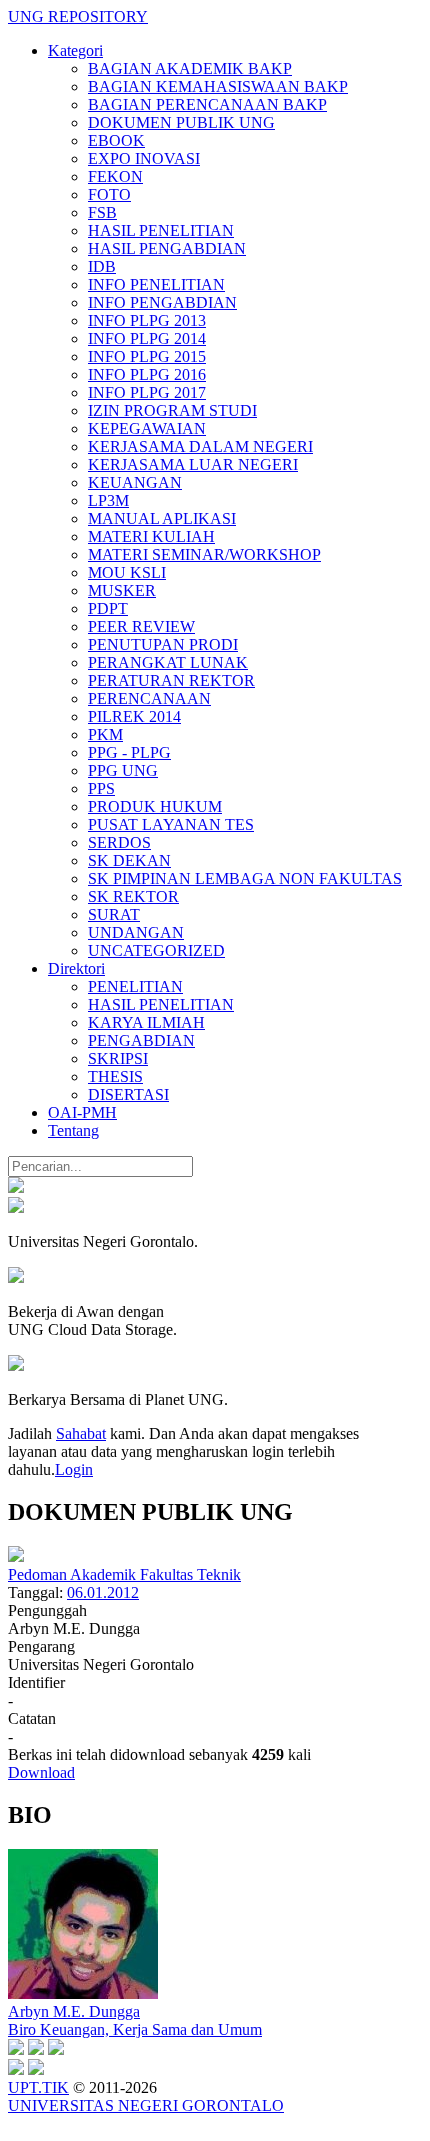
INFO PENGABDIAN (162, 302)
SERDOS (119, 842)
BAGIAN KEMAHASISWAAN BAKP (218, 86)
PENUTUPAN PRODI (163, 644)
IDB (102, 266)
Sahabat (81, 1433)
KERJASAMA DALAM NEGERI (200, 446)
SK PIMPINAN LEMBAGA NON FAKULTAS (245, 878)
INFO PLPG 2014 (147, 338)
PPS (101, 788)
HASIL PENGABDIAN (167, 248)
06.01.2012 (103, 1592)
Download (41, 1772)
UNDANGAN (136, 932)
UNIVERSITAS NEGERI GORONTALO (146, 2105)
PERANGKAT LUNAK (168, 662)
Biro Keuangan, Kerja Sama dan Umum (135, 2029)
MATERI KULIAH (151, 536)
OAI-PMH (82, 1112)
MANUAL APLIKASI (162, 518)
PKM (105, 734)
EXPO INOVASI (144, 158)
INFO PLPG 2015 (147, 356)
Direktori (76, 968)
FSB (102, 212)
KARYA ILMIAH (146, 1022)
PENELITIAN (135, 986)
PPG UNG (123, 770)
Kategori (75, 50)
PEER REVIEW (141, 626)
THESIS (115, 1076)
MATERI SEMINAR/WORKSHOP (204, 554)
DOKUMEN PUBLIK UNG (181, 122)
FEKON (115, 176)
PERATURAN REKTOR (171, 680)
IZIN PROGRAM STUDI (172, 410)
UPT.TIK (38, 2087)
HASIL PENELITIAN (161, 230)
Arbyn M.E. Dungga (74, 2011)
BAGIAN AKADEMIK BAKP (190, 68)
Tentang (73, 1130)
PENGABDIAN (141, 1040)
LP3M (108, 500)
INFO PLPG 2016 (147, 374)
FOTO (109, 194)
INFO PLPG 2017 (147, 392)
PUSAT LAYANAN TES (171, 824)
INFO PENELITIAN (156, 284)
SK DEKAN (129, 860)
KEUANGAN (135, 482)
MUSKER (122, 590)
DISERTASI (128, 1094)
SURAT (114, 914)
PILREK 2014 (134, 716)
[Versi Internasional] (16, 1187)
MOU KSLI (127, 572)
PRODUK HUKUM (155, 806)
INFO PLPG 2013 (147, 320)
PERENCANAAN (149, 698)
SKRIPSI (118, 1058)
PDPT (108, 608)
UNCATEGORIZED (156, 950)
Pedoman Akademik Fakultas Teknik (124, 1574)
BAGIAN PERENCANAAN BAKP (207, 104)
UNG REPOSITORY (78, 16)
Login (74, 1469)
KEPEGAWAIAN (147, 428)
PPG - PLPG (129, 752)
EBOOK (116, 140)
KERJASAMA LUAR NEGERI (193, 464)
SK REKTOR (133, 896)
